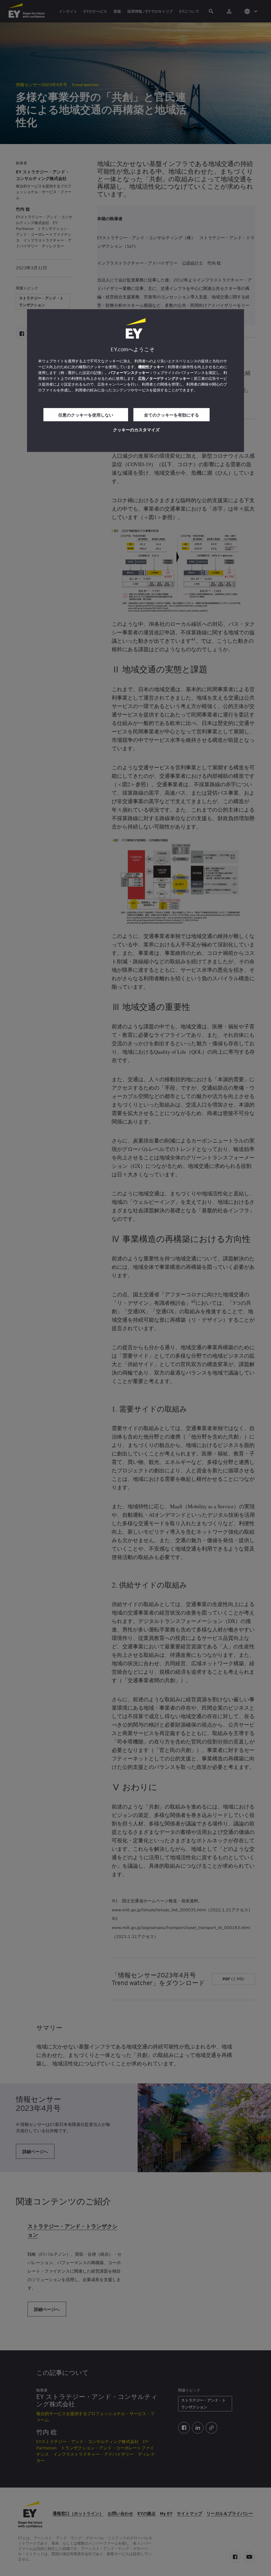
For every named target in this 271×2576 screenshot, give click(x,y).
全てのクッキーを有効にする (171, 415)
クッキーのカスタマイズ (136, 429)
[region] (135, 381)
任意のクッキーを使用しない (86, 415)
